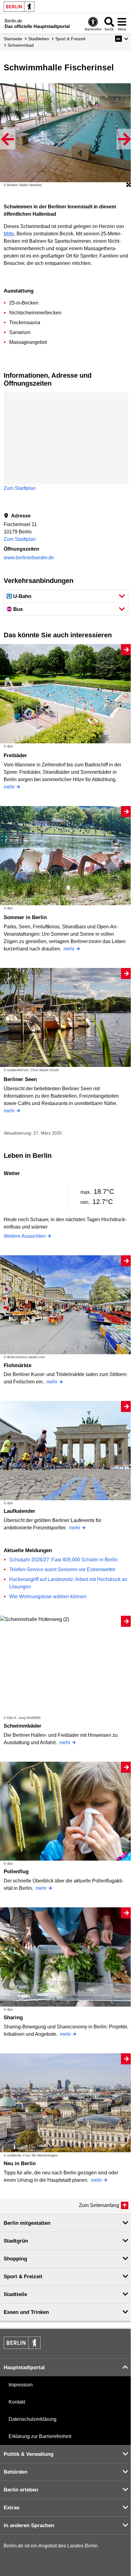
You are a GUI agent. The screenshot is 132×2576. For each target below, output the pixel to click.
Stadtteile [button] (15, 2294)
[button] (122, 39)
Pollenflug (16, 1872)
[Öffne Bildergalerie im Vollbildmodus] (129, 185)
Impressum (21, 2385)
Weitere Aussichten (25, 1236)
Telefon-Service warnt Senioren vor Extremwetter (62, 1569)
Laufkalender (19, 1511)
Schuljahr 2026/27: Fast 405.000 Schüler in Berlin (63, 1560)
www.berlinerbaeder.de (29, 558)
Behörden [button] (16, 2472)
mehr (9, 787)
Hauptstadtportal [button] (24, 2368)
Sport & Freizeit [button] (23, 2277)
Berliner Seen (20, 1079)
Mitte (9, 234)
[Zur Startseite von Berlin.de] (22, 2347)
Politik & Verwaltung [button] (29, 2454)
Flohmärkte (17, 1365)
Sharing (13, 2018)
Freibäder (15, 755)
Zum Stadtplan (20, 488)
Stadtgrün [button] (16, 2241)
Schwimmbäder (23, 1726)
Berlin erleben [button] (21, 2490)
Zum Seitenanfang (99, 2205)
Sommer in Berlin (25, 917)
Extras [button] (12, 2508)
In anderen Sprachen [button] (29, 2525)
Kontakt (17, 2402)
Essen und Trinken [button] (26, 2312)
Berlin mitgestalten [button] (27, 2223)
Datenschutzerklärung (33, 2419)
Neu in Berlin (20, 2163)
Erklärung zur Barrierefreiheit (40, 2436)
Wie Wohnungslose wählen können (48, 1597)
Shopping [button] (15, 2259)
